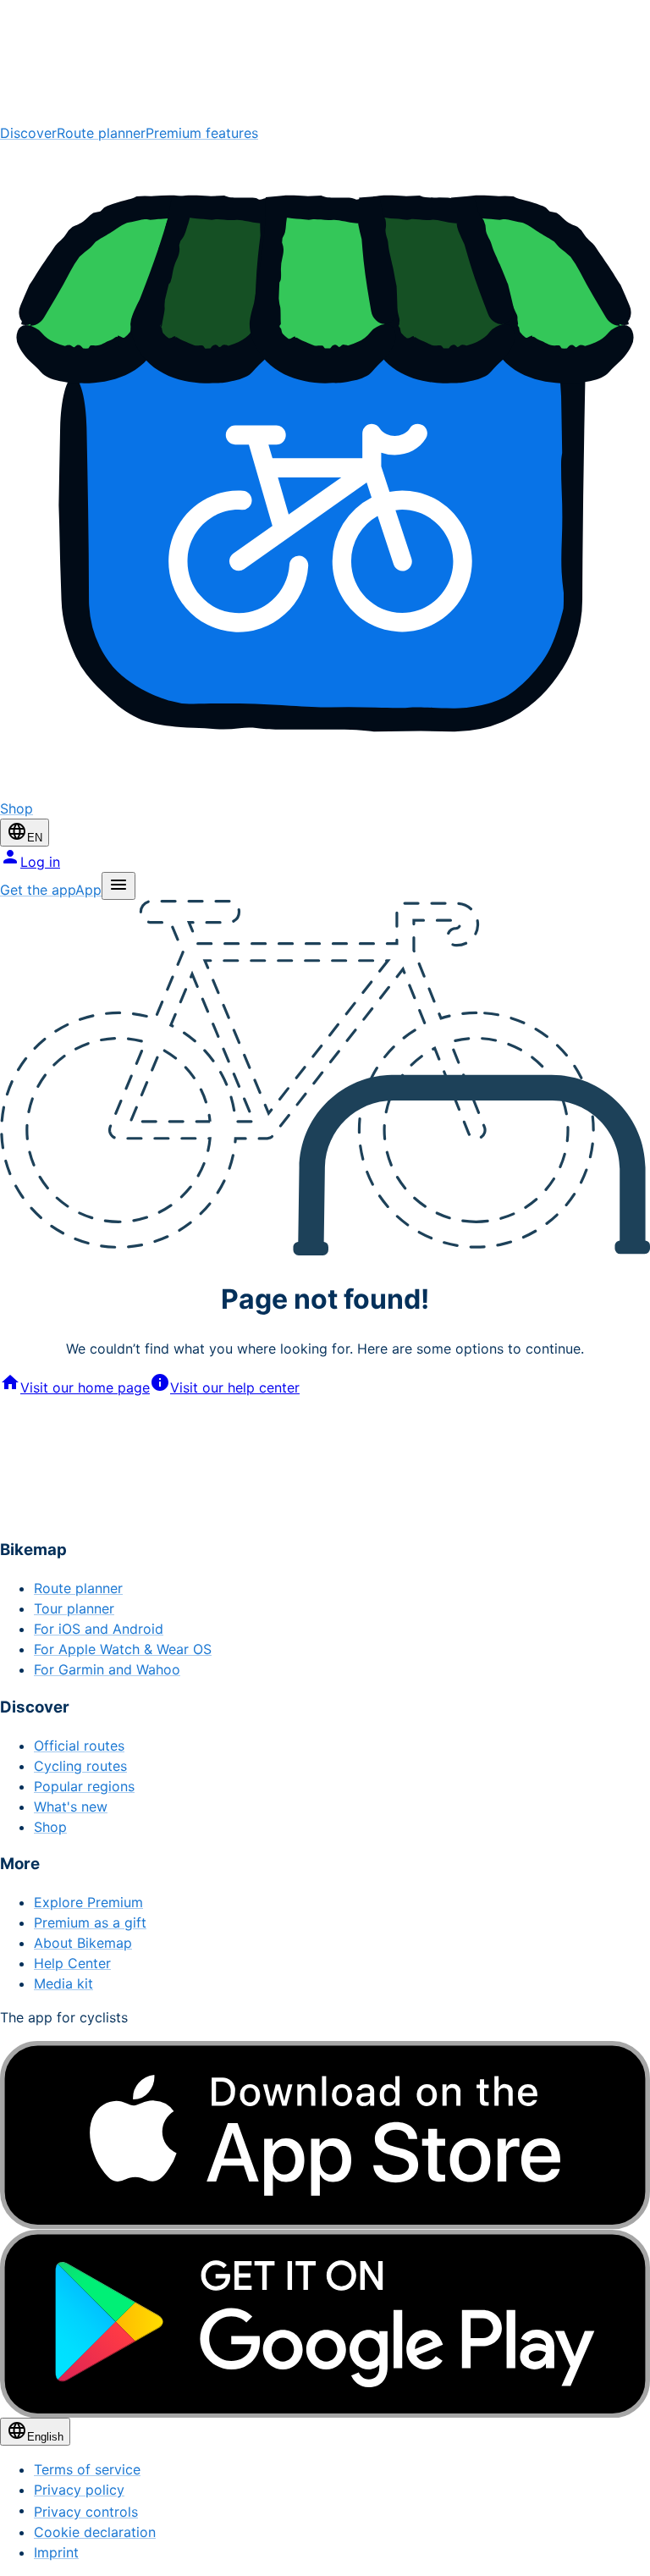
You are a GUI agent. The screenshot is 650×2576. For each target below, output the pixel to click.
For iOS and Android (99, 1629)
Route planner (101, 133)
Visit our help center (235, 1387)
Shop (50, 1827)
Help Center (72, 1963)
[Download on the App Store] (325, 2135)
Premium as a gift (90, 1922)
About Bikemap (83, 1943)
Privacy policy (79, 2490)
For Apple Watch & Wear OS (123, 1649)
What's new (71, 1807)
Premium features (202, 133)
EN (35, 838)
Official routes (79, 1746)
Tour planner (74, 1608)
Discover (28, 133)
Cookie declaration (95, 2532)
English (45, 2437)
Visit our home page (85, 1387)
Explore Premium (88, 1902)
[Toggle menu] (118, 886)
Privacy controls (86, 2512)
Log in (40, 862)
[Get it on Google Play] (325, 2324)
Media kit (63, 1983)
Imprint (56, 2552)
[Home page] (325, 61)
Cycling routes (80, 1766)
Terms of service (87, 2469)
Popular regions (84, 1786)
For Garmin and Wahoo (107, 1669)
